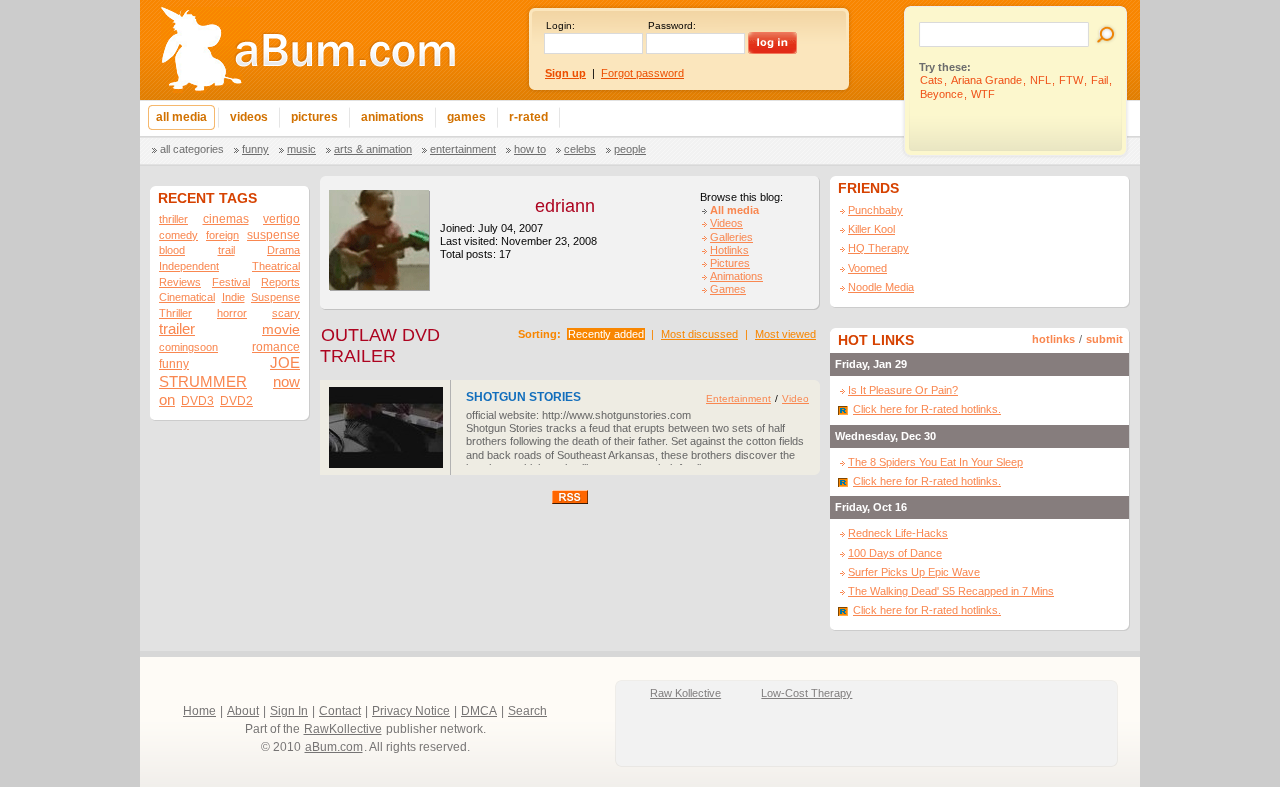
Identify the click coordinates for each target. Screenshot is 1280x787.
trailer (177, 328)
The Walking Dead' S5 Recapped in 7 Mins (951, 591)
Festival (231, 282)
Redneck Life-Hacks (898, 533)
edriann (565, 206)
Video (795, 398)
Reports (280, 282)
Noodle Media (881, 287)
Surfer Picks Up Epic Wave (914, 572)
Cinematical (187, 297)
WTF (983, 94)
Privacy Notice (411, 711)
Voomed (867, 268)
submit (1104, 339)
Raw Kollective (685, 693)
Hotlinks (729, 250)
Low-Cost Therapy (806, 693)
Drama (283, 250)
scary (286, 313)
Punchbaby (875, 210)
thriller (173, 219)
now (286, 381)
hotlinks (1053, 339)
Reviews (180, 282)
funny (174, 364)
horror (232, 313)
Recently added (606, 334)
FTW (1071, 80)
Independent (189, 266)
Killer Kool (871, 229)
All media (734, 210)
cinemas (226, 219)
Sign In (289, 711)
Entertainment (463, 149)
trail (226, 250)
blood (172, 250)
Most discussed (699, 334)
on (167, 399)
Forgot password (642, 73)
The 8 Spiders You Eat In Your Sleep (935, 462)
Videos (726, 223)
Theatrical (276, 266)
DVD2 (236, 401)
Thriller (175, 313)
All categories (192, 149)
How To (530, 149)
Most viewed (785, 334)
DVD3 (197, 401)
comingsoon (188, 347)
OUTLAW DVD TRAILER (380, 345)
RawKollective (343, 729)
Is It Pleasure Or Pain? (903, 390)
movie (281, 329)
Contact (340, 711)
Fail (1099, 80)
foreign (222, 235)
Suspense (275, 297)
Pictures (730, 263)
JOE (285, 362)
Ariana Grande (986, 80)
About (243, 711)
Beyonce (941, 94)
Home (199, 711)
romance (276, 347)
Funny (255, 149)
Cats (931, 80)
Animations (736, 276)
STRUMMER (203, 381)
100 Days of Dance (895, 553)
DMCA (479, 711)
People (630, 149)
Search (527, 711)
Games (728, 289)
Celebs (580, 149)
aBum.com (334, 747)
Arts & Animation (373, 149)
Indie (233, 297)
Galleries (731, 237)
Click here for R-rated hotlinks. (927, 409)
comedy (178, 235)
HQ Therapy (878, 248)
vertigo (281, 219)
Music (301, 149)
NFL (1040, 80)
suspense (273, 235)
